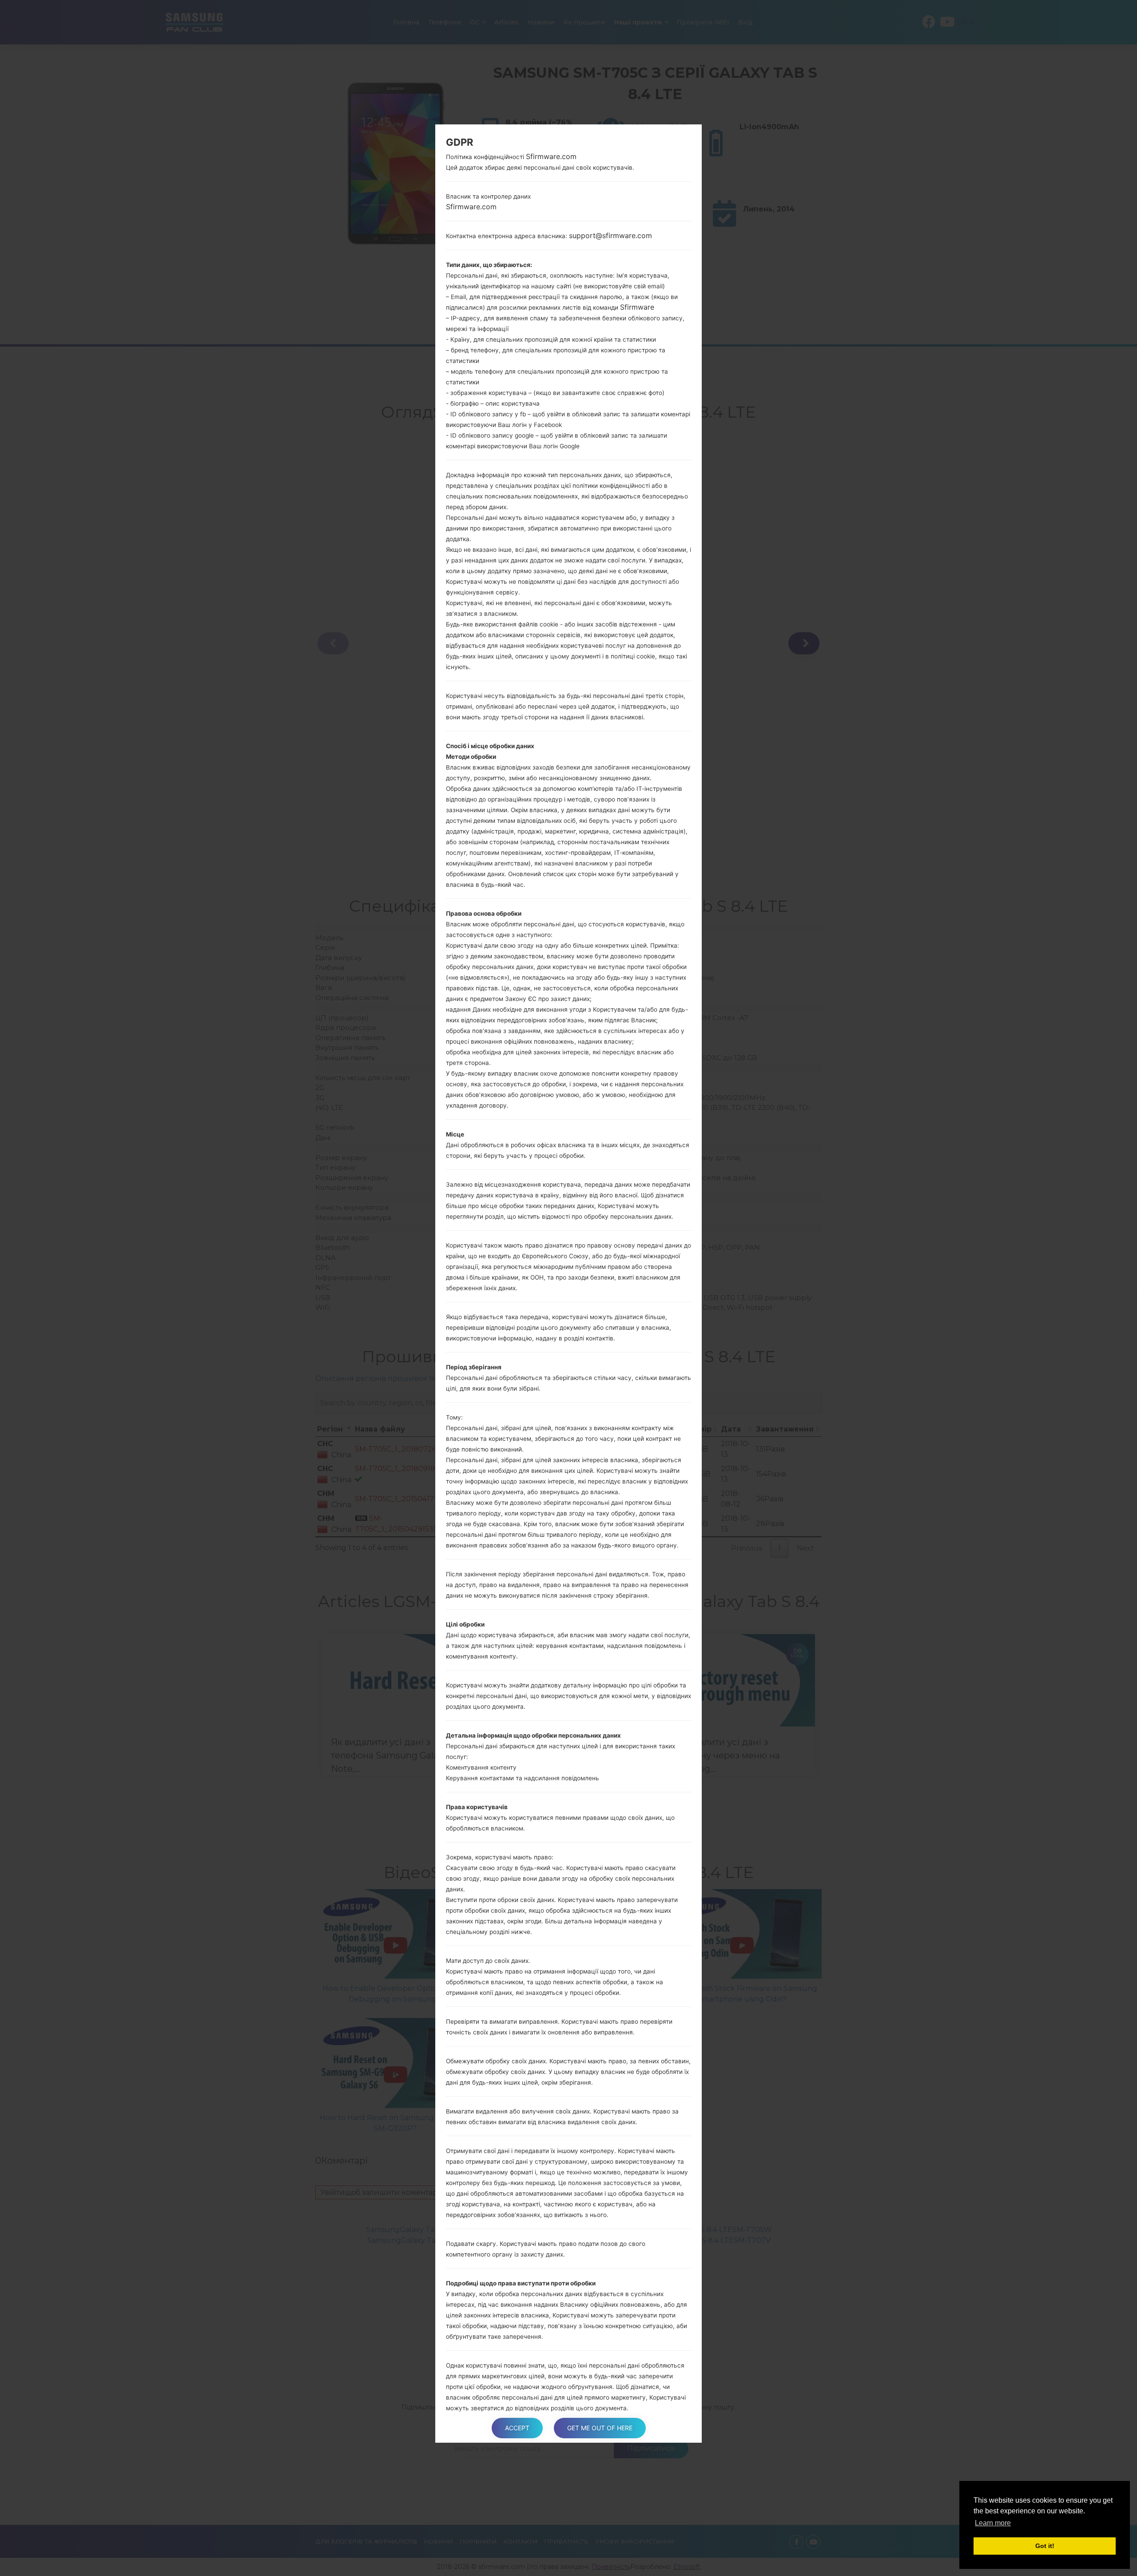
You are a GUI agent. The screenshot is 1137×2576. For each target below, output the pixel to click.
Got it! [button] (1045, 2546)
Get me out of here (600, 2428)
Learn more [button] (993, 2523)
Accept (517, 2428)
